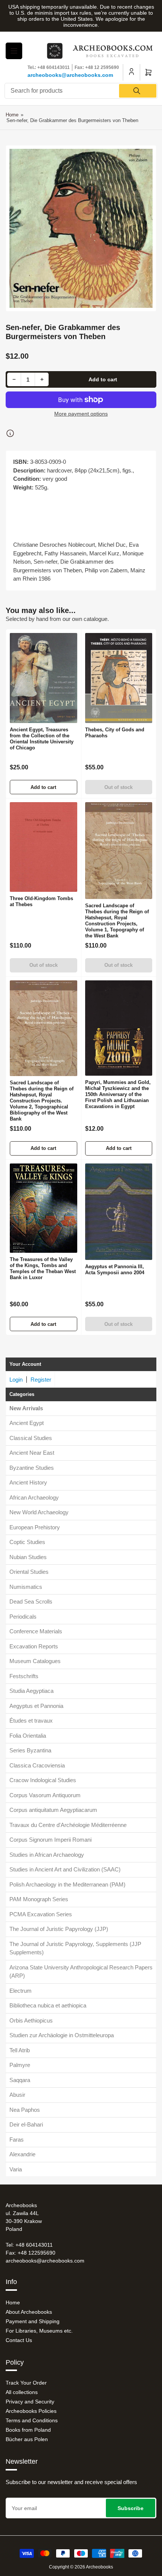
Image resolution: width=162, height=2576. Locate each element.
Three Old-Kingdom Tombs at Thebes (41, 901)
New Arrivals (26, 1408)
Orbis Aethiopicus (31, 2020)
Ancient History (28, 1482)
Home (12, 115)
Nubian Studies (28, 1557)
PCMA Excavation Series (41, 1914)
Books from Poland (28, 2430)
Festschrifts (24, 1676)
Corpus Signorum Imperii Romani (50, 1840)
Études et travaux (31, 1721)
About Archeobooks (29, 2312)
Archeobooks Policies (31, 2411)
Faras (17, 2140)
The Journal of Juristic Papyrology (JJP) (59, 1929)
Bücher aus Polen (27, 2439)
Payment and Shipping (33, 2321)
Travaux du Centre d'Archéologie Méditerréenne (68, 1825)
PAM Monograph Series (39, 1899)
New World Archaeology (39, 1512)
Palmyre (20, 2065)
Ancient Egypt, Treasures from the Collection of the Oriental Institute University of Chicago (42, 739)
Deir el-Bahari (26, 2124)
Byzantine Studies (32, 1468)
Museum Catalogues (35, 1661)
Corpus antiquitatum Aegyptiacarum (53, 1810)
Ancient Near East (32, 1453)
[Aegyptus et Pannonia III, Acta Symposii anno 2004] (119, 1212)
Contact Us (19, 2340)
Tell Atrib (20, 2050)
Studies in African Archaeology (47, 1855)
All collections (22, 2392)
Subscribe (131, 2508)
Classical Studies (31, 1438)
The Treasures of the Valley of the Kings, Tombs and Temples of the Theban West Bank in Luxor (43, 1268)
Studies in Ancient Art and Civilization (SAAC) (65, 1869)
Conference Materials (36, 1631)
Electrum (21, 1991)
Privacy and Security (30, 2402)
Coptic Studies (27, 1542)
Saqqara (20, 2080)
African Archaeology (34, 1497)
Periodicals (23, 1617)
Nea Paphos (25, 2110)
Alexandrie (22, 2154)
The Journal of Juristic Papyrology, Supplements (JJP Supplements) (75, 1948)
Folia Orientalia (28, 1736)
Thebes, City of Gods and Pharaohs (115, 733)
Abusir (17, 2095)
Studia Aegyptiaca (31, 1691)
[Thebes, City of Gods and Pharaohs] (119, 678)
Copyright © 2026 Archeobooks (81, 2567)
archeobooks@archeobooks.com (70, 75)
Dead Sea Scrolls (31, 1601)
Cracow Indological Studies (43, 1780)
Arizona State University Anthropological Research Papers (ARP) (81, 1972)
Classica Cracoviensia (37, 1765)
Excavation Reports (34, 1646)
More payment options (81, 414)
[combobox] (81, 91)
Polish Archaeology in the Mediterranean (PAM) (67, 1884)
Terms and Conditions (32, 2420)
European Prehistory (35, 1527)
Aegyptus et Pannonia (36, 1706)
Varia (16, 2169)
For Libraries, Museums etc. (39, 2331)
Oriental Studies (29, 1572)
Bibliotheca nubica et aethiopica (48, 2005)
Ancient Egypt (27, 1423)
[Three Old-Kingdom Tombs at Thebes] (44, 847)
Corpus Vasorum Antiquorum (45, 1795)
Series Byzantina (30, 1750)
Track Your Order (26, 2383)
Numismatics (26, 1587)
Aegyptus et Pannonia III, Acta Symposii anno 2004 (115, 1270)
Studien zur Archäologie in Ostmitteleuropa (62, 2035)
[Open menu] (14, 51)
